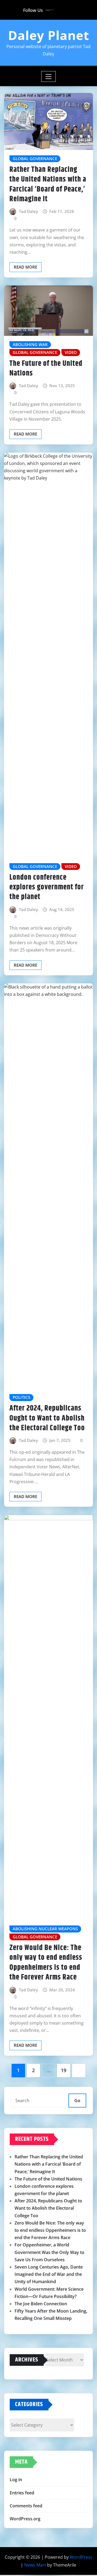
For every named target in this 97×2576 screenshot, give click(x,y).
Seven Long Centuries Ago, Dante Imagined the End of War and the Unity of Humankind (49, 2274)
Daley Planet (49, 35)
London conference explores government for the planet (47, 887)
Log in (16, 2480)
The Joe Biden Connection (41, 2304)
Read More (25, 267)
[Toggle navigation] (49, 76)
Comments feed (26, 2506)
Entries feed (22, 2493)
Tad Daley (28, 211)
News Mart (35, 2565)
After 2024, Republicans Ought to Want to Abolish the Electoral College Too (47, 1418)
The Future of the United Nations (46, 369)
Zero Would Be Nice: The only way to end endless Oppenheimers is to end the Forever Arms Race (46, 1963)
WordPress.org (25, 2519)
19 (64, 2070)
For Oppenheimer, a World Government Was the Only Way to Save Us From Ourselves (49, 2252)
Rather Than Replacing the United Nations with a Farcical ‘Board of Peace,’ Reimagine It (48, 184)
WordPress (81, 2557)
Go (77, 2101)
